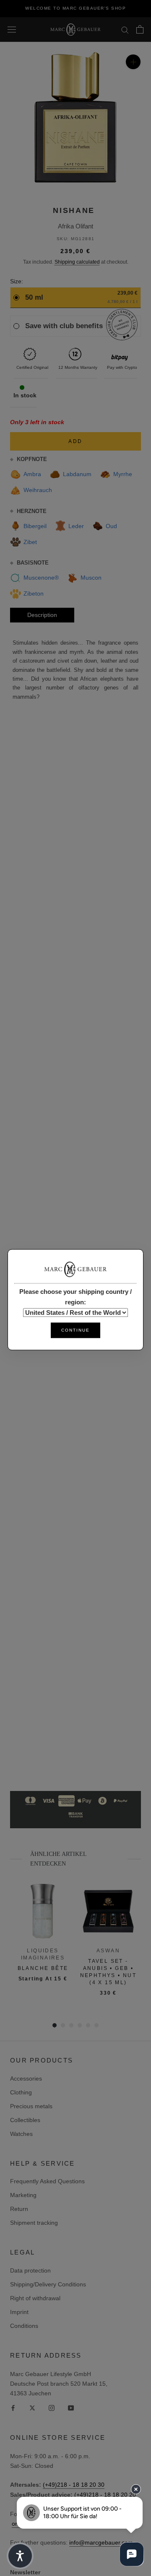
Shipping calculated (77, 262)
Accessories (26, 2078)
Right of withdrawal (35, 2298)
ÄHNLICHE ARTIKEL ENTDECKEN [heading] (58, 1859)
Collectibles (25, 2120)
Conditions (24, 2326)
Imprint (19, 2312)
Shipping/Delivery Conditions (48, 2284)
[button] (20, 2556)
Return (19, 2209)
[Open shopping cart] (140, 29)
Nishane (74, 210)
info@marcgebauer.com (101, 2542)
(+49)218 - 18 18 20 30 (74, 2485)
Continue (75, 1331)
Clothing (21, 2092)
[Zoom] (133, 62)
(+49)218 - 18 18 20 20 (105, 2495)
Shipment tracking (34, 2223)
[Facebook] (13, 2408)
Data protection (30, 2270)
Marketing (23, 2195)
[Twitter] (32, 2408)
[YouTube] (71, 2408)
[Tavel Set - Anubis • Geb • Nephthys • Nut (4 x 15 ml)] (108, 1911)
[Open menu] (12, 29)
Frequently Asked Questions (47, 2181)
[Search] (125, 30)
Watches (21, 2134)
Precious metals (31, 2106)
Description (42, 615)
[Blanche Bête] (43, 1911)
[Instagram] (52, 2408)
